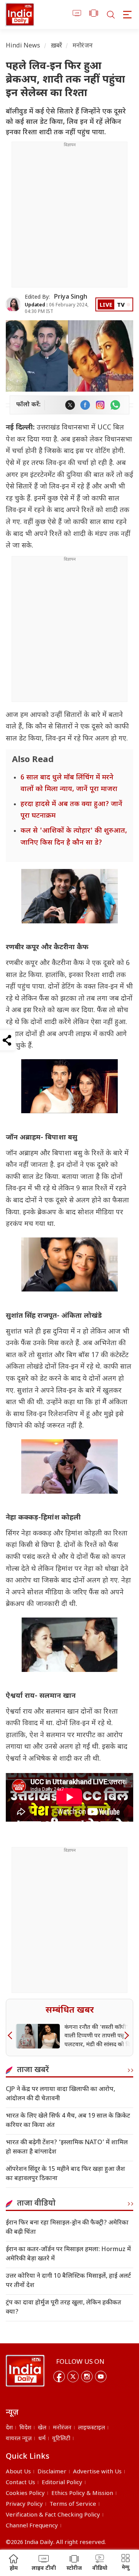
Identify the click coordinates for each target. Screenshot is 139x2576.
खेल (42, 2428)
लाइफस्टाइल (92, 2428)
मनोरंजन (83, 46)
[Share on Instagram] (100, 405)
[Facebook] (59, 2377)
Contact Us (20, 2483)
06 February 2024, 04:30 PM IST (57, 308)
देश (9, 2428)
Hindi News (23, 46)
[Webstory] (94, 14)
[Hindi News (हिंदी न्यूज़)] (20, 14)
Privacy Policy (24, 2504)
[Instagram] (87, 2377)
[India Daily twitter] (70, 405)
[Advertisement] (69, 218)
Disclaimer (52, 2472)
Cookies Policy (25, 2494)
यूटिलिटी (61, 2439)
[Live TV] (77, 14)
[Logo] (25, 2371)
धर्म (42, 2439)
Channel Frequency (32, 2526)
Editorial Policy (62, 2483)
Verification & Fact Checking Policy (53, 2515)
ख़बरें (57, 46)
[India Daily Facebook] (85, 405)
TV (121, 305)
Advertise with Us (97, 2472)
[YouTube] (101, 2377)
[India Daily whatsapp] (115, 405)
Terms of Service (73, 2504)
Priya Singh (71, 297)
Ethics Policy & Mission (82, 2494)
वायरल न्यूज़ (19, 2439)
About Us (18, 2472)
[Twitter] (73, 2377)
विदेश (25, 2428)
